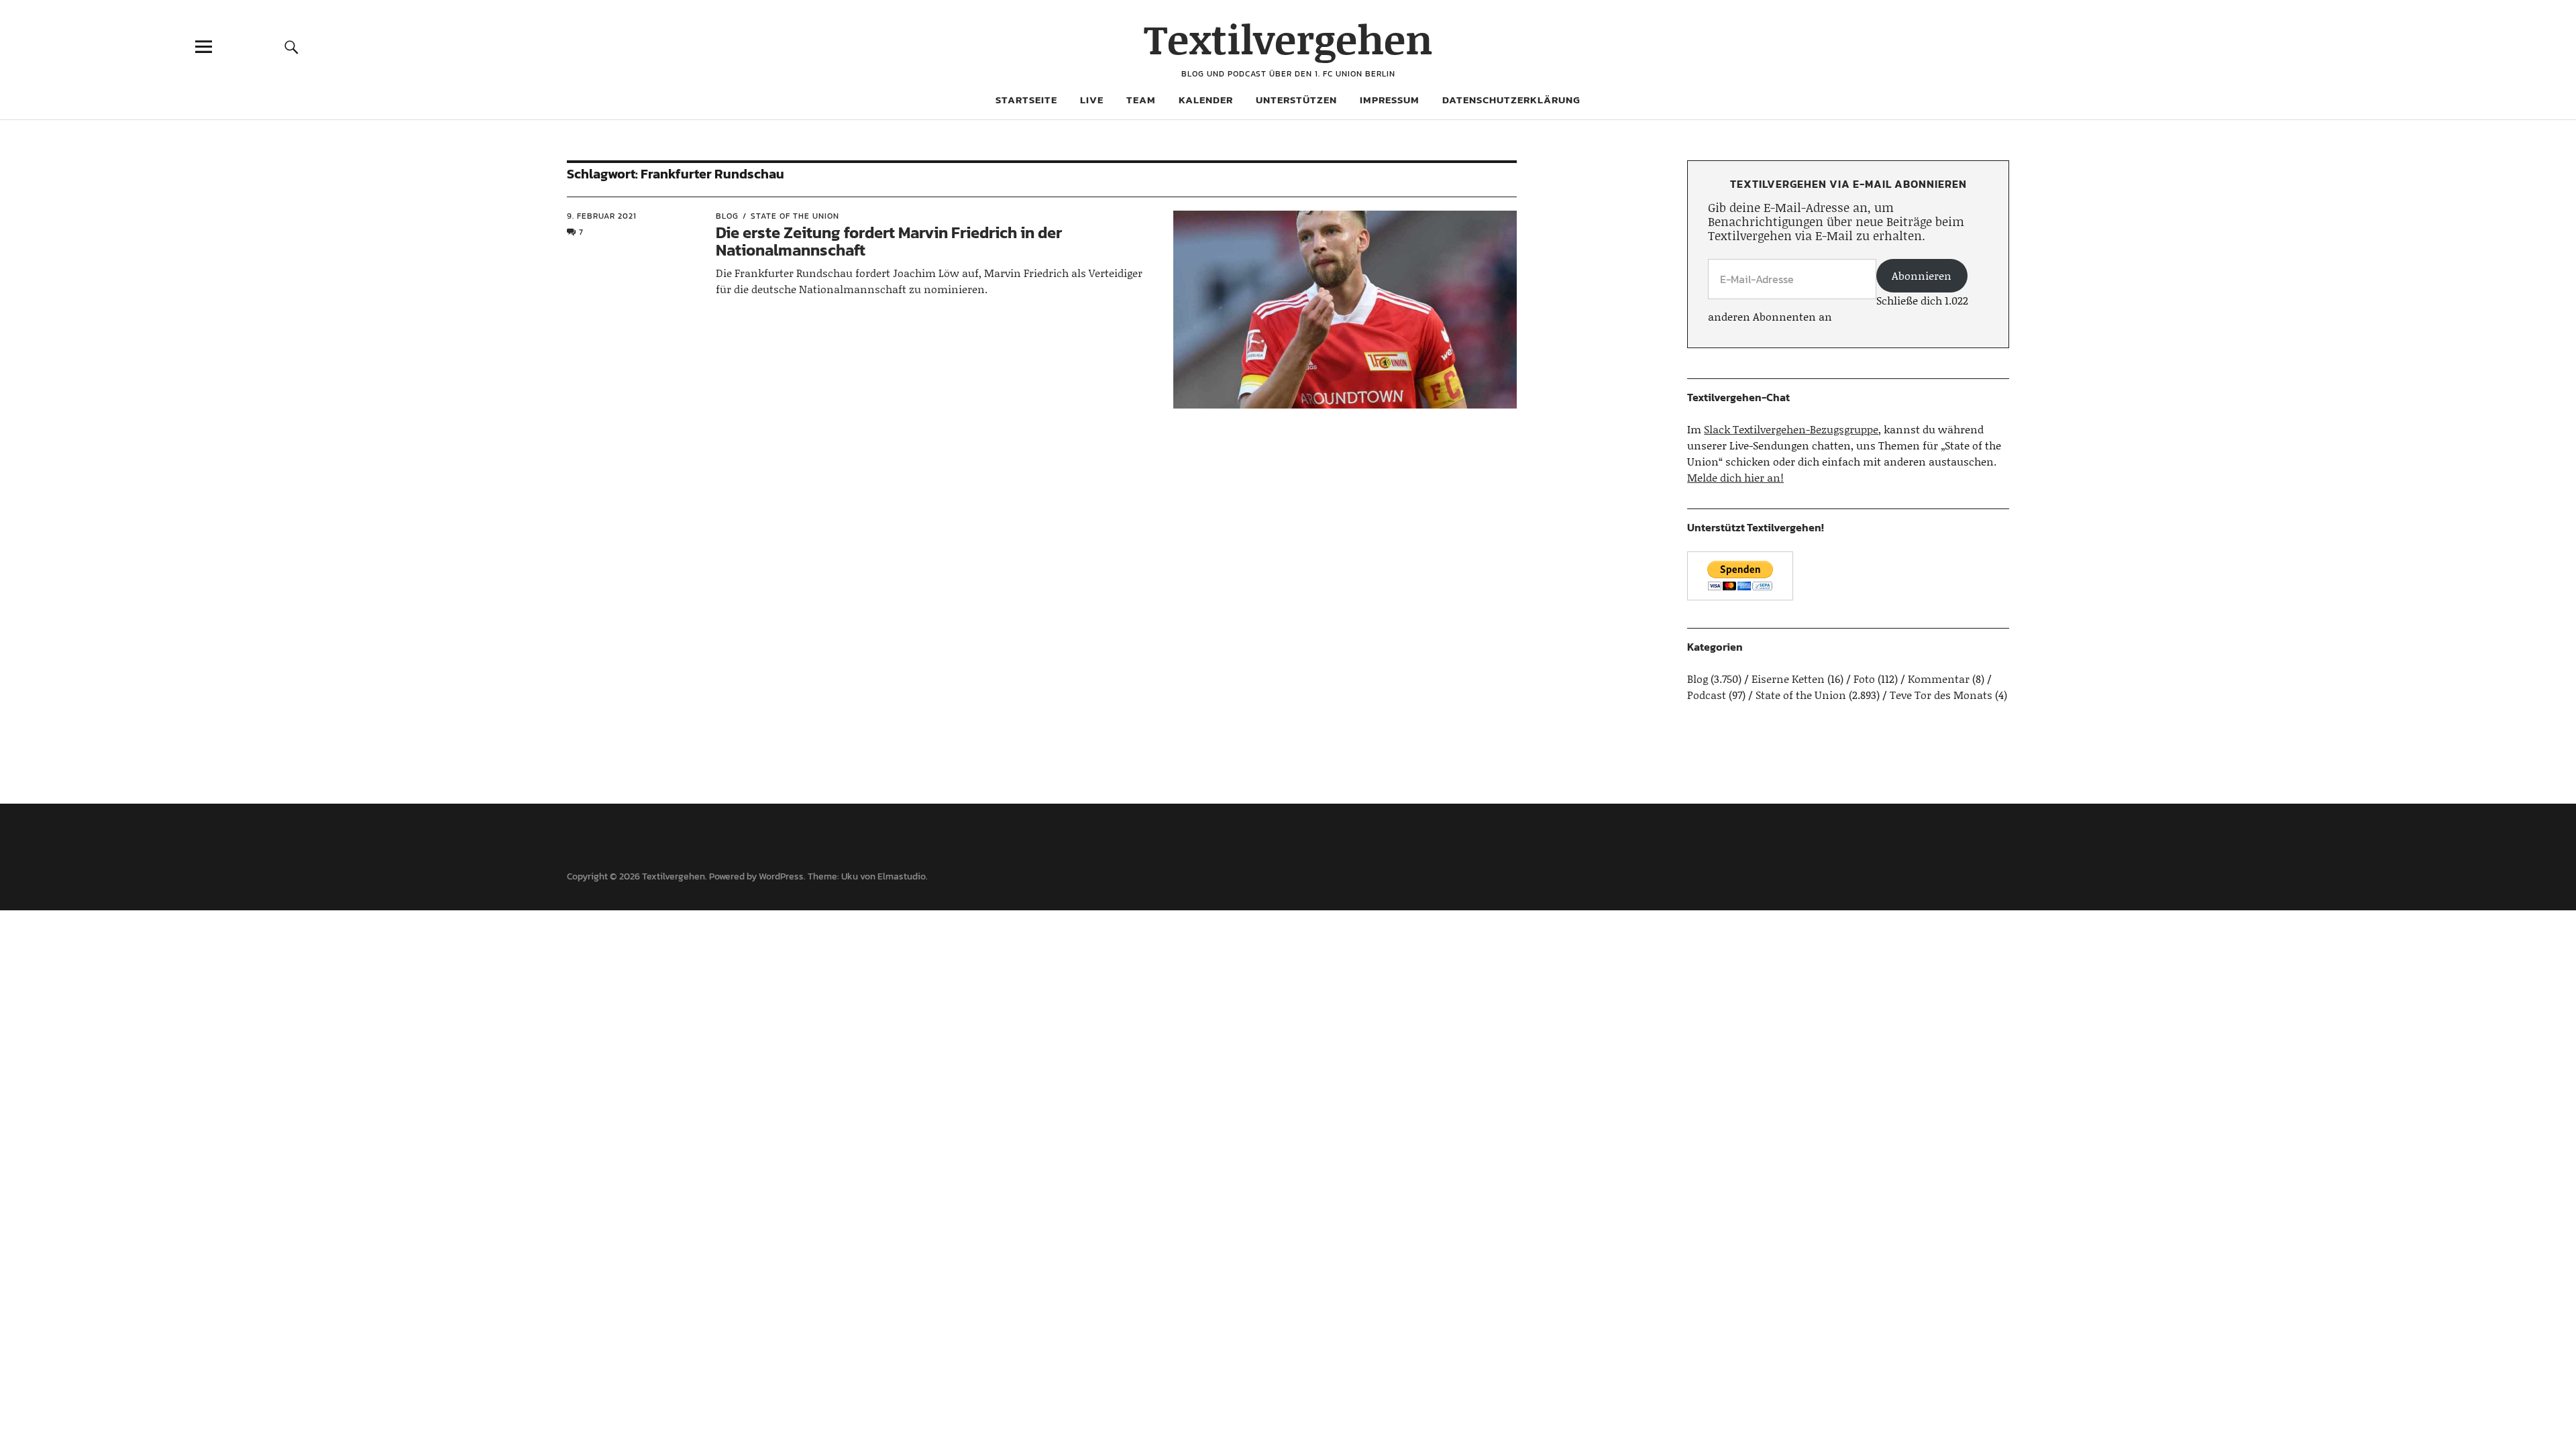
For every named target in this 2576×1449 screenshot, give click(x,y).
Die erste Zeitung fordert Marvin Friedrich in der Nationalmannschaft (889, 241)
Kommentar (1939, 679)
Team (1141, 100)
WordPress (781, 876)
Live (1092, 100)
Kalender (1206, 100)
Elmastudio (902, 876)
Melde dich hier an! (1735, 477)
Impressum (1390, 100)
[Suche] (292, 47)
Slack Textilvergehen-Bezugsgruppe (1791, 429)
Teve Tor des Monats (1941, 695)
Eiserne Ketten (1788, 679)
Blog (727, 216)
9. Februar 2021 (602, 216)
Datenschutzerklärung (1511, 100)
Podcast (1707, 695)
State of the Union (795, 216)
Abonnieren (1922, 275)
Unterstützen (1296, 100)
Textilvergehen (1288, 39)
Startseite (1026, 100)
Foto (1864, 679)
